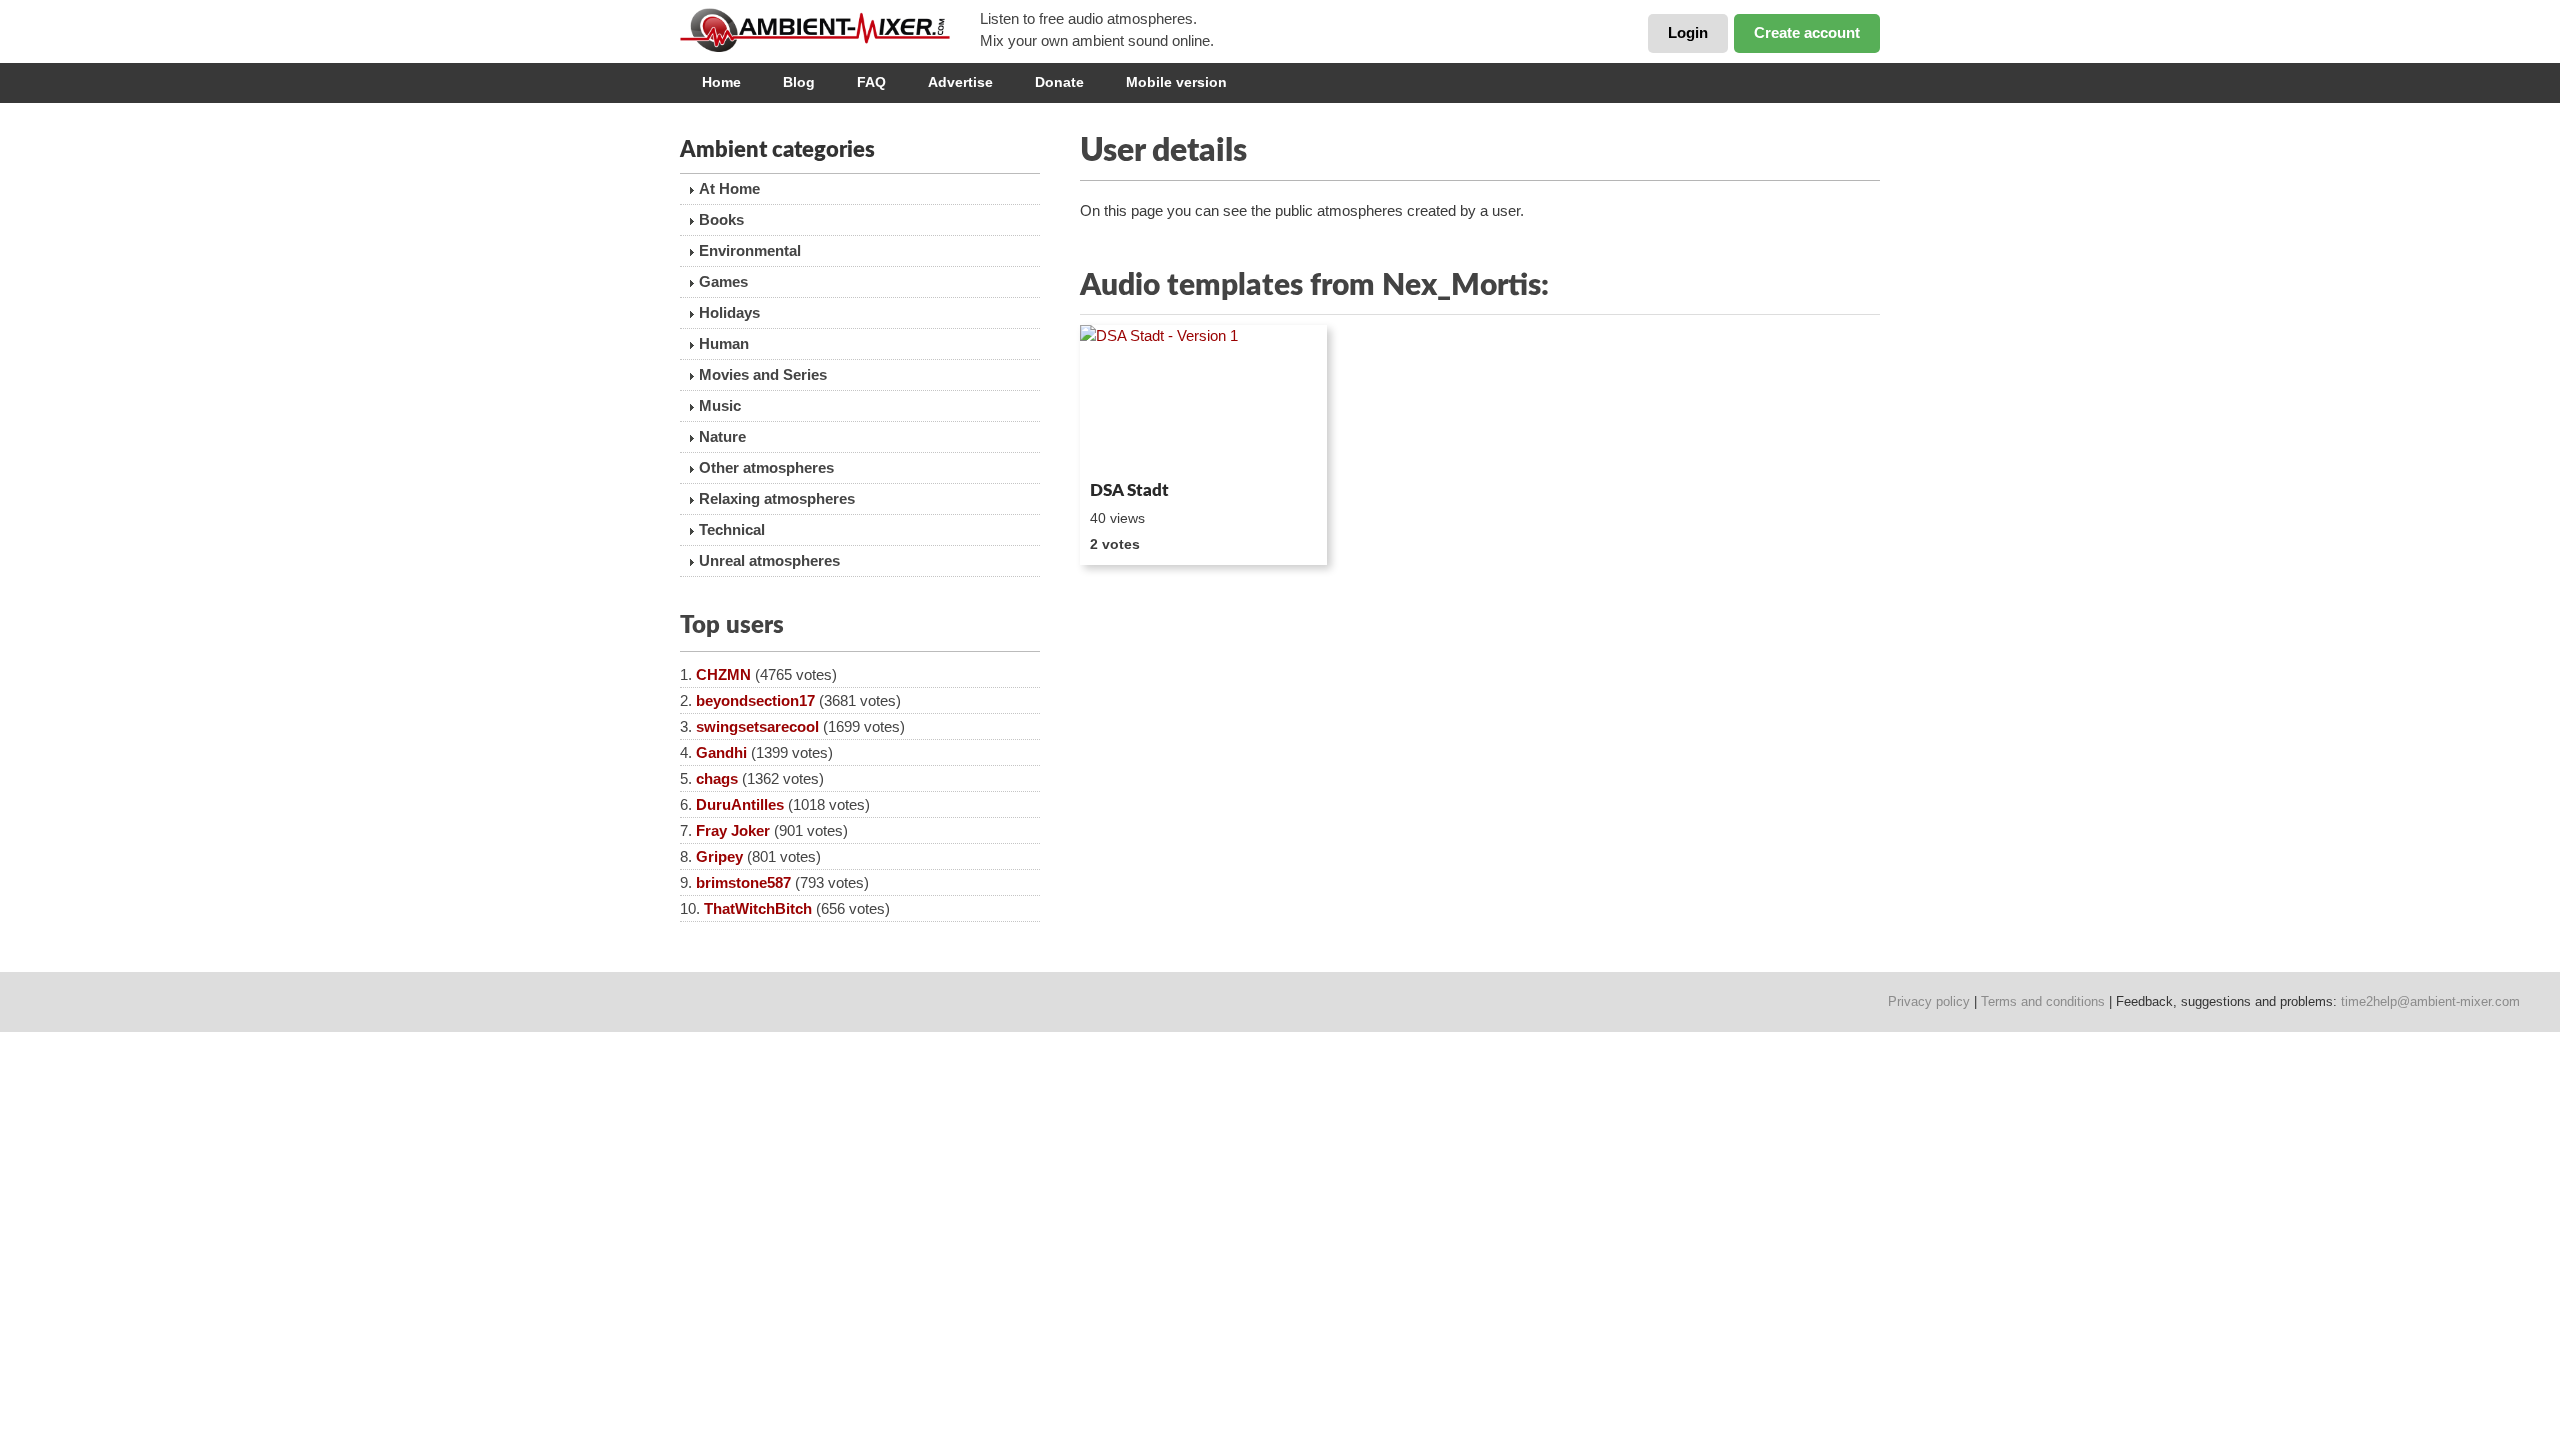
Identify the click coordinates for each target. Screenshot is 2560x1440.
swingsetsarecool (757, 726)
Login (1688, 32)
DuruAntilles (740, 804)
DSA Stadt (1129, 490)
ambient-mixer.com (830, 30)
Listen (1128, 446)
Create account (1807, 32)
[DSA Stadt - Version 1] (1203, 399)
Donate (1059, 82)
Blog (799, 82)
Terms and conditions (2043, 1001)
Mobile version (1176, 82)
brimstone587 (743, 882)
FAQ (871, 82)
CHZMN (723, 674)
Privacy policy (1929, 1001)
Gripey (719, 856)
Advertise (960, 82)
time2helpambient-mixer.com (2430, 1001)
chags (717, 778)
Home (721, 82)
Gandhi (721, 752)
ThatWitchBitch (758, 908)
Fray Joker (733, 830)
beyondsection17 (755, 700)
